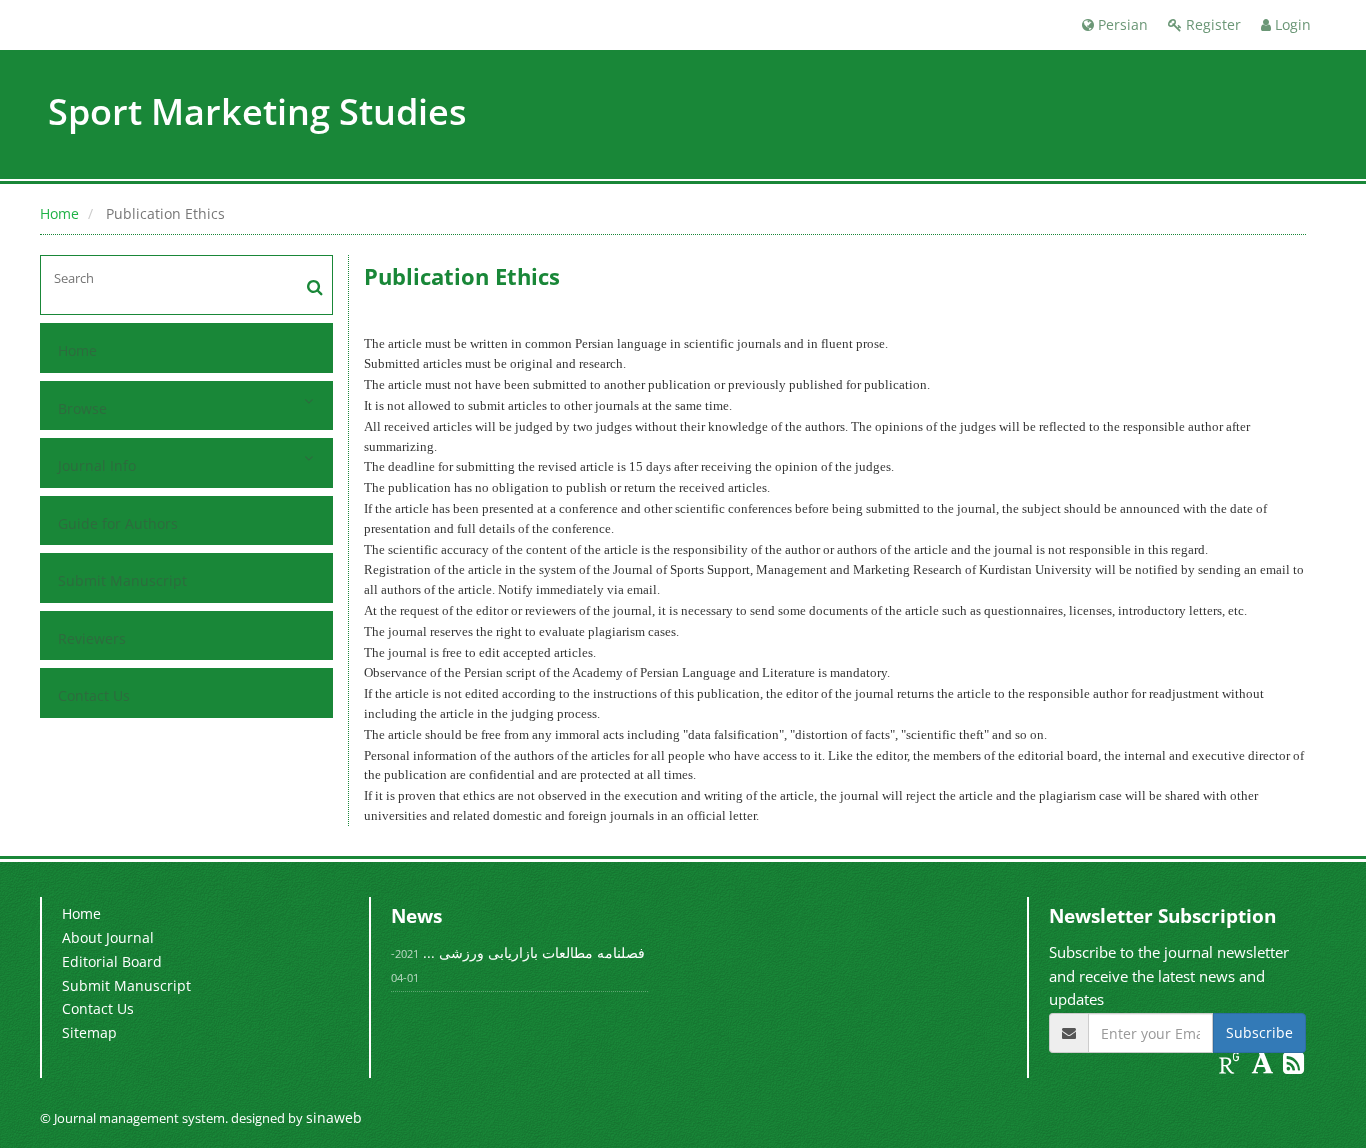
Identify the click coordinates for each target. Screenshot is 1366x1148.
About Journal (108, 937)
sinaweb (334, 1117)
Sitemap (89, 1032)
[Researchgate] (1231, 1066)
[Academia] (1264, 1066)
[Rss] (1293, 1066)
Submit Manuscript (122, 580)
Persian (1121, 24)
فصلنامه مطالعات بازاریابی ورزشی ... (534, 952)
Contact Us (94, 695)
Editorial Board (112, 961)
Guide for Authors (118, 523)
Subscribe (1259, 1032)
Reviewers (92, 638)
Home (59, 213)
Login (1291, 24)
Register (1211, 24)
